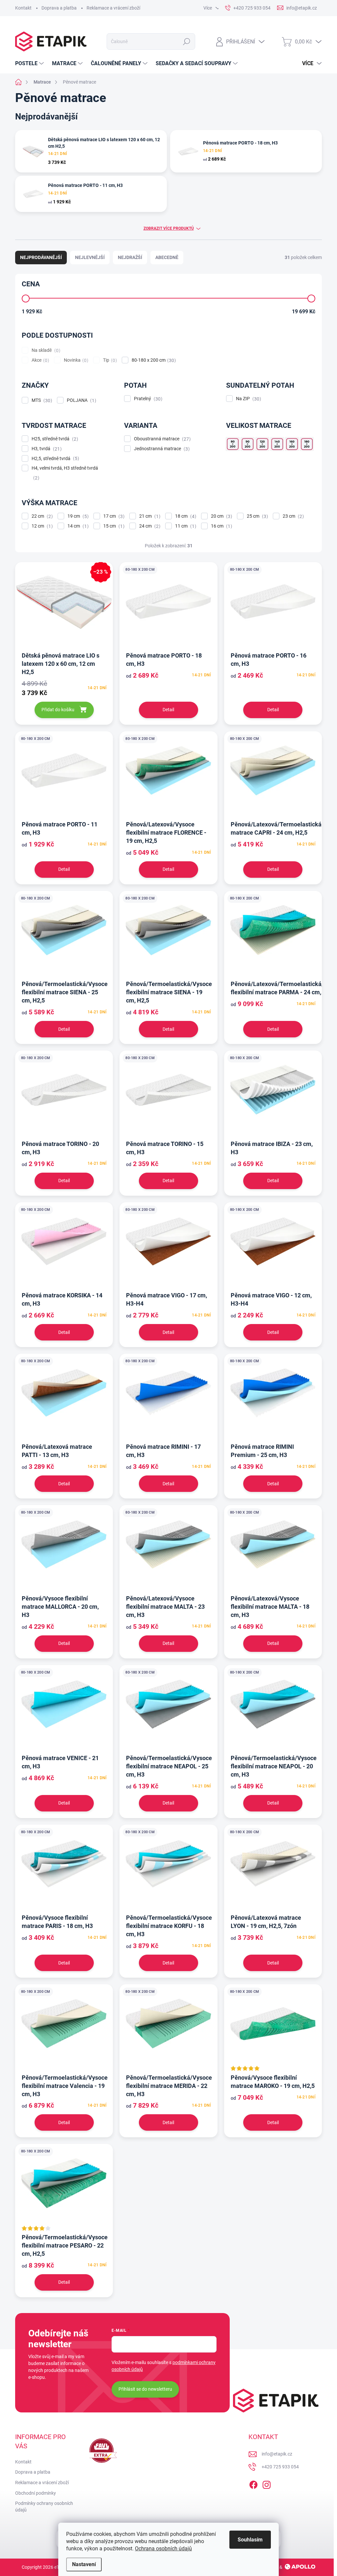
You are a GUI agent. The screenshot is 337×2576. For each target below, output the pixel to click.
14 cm (77, 526)
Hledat (186, 41)
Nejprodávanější (41, 257)
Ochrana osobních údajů (163, 2549)
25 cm (257, 516)
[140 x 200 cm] (277, 444)
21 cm (149, 516)
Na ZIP (248, 399)
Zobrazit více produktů (169, 228)
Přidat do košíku (58, 710)
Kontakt (23, 8)
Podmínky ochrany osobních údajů (44, 2507)
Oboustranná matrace (161, 439)
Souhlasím (250, 2540)
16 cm (221, 526)
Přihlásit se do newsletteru (145, 2389)
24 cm (149, 526)
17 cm (113, 516)
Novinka (75, 360)
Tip (109, 360)
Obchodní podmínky (36, 2493)
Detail (168, 710)
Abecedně (167, 257)
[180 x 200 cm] (307, 444)
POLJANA (81, 400)
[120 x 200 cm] (262, 444)
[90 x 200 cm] (247, 444)
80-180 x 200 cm (153, 360)
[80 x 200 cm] (233, 444)
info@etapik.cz (277, 2454)
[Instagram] (267, 2484)
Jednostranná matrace (161, 449)
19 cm (77, 516)
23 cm (292, 516)
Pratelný (147, 399)
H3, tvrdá (46, 449)
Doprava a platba (59, 8)
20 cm (221, 516)
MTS (41, 400)
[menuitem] (30, 64)
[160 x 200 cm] (292, 444)
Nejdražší (130, 257)
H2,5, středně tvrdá (54, 459)
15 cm (113, 526)
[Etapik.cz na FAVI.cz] (102, 2451)
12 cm (41, 526)
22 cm (41, 516)
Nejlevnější (90, 257)
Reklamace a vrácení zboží (113, 8)
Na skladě (45, 350)
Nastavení (84, 2564)
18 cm (185, 516)
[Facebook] (253, 2484)
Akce (39, 360)
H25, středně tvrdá (54, 439)
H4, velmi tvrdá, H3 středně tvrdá (65, 473)
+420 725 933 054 (280, 2467)
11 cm (185, 526)
